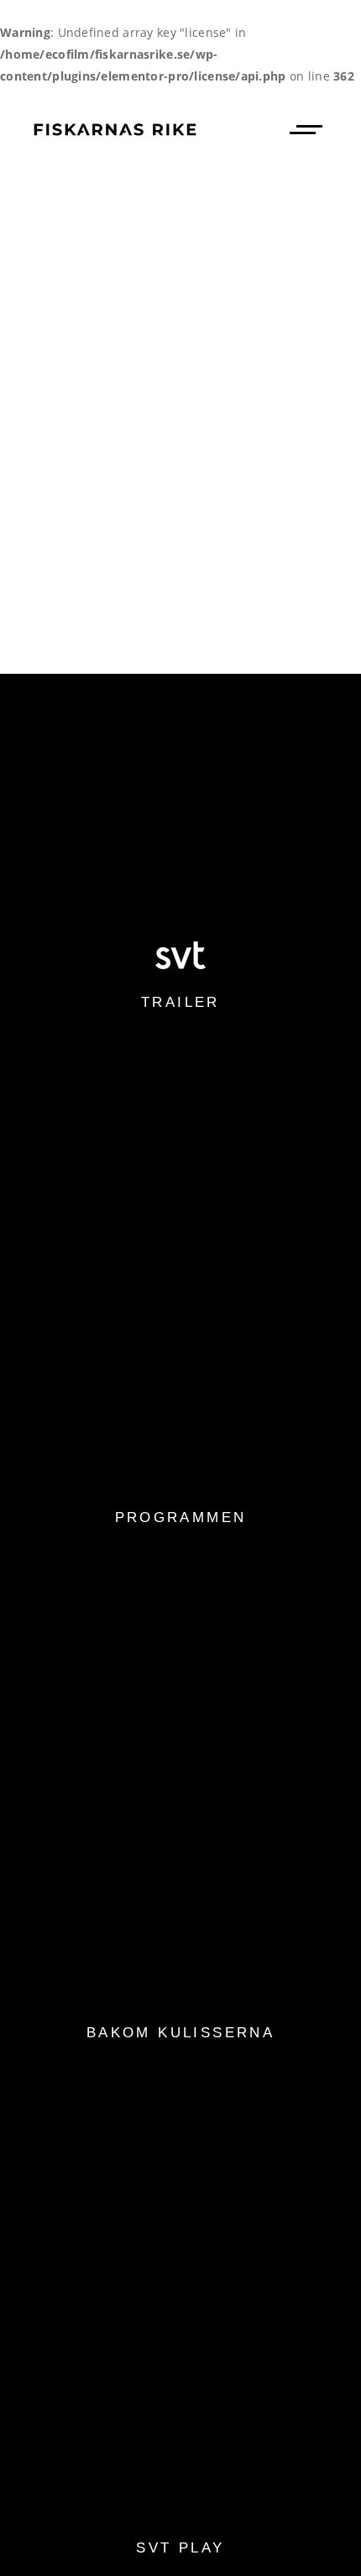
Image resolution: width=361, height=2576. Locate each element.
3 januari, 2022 (99, 414)
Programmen (181, 1517)
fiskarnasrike (235, 414)
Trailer (180, 1002)
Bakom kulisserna (180, 2033)
